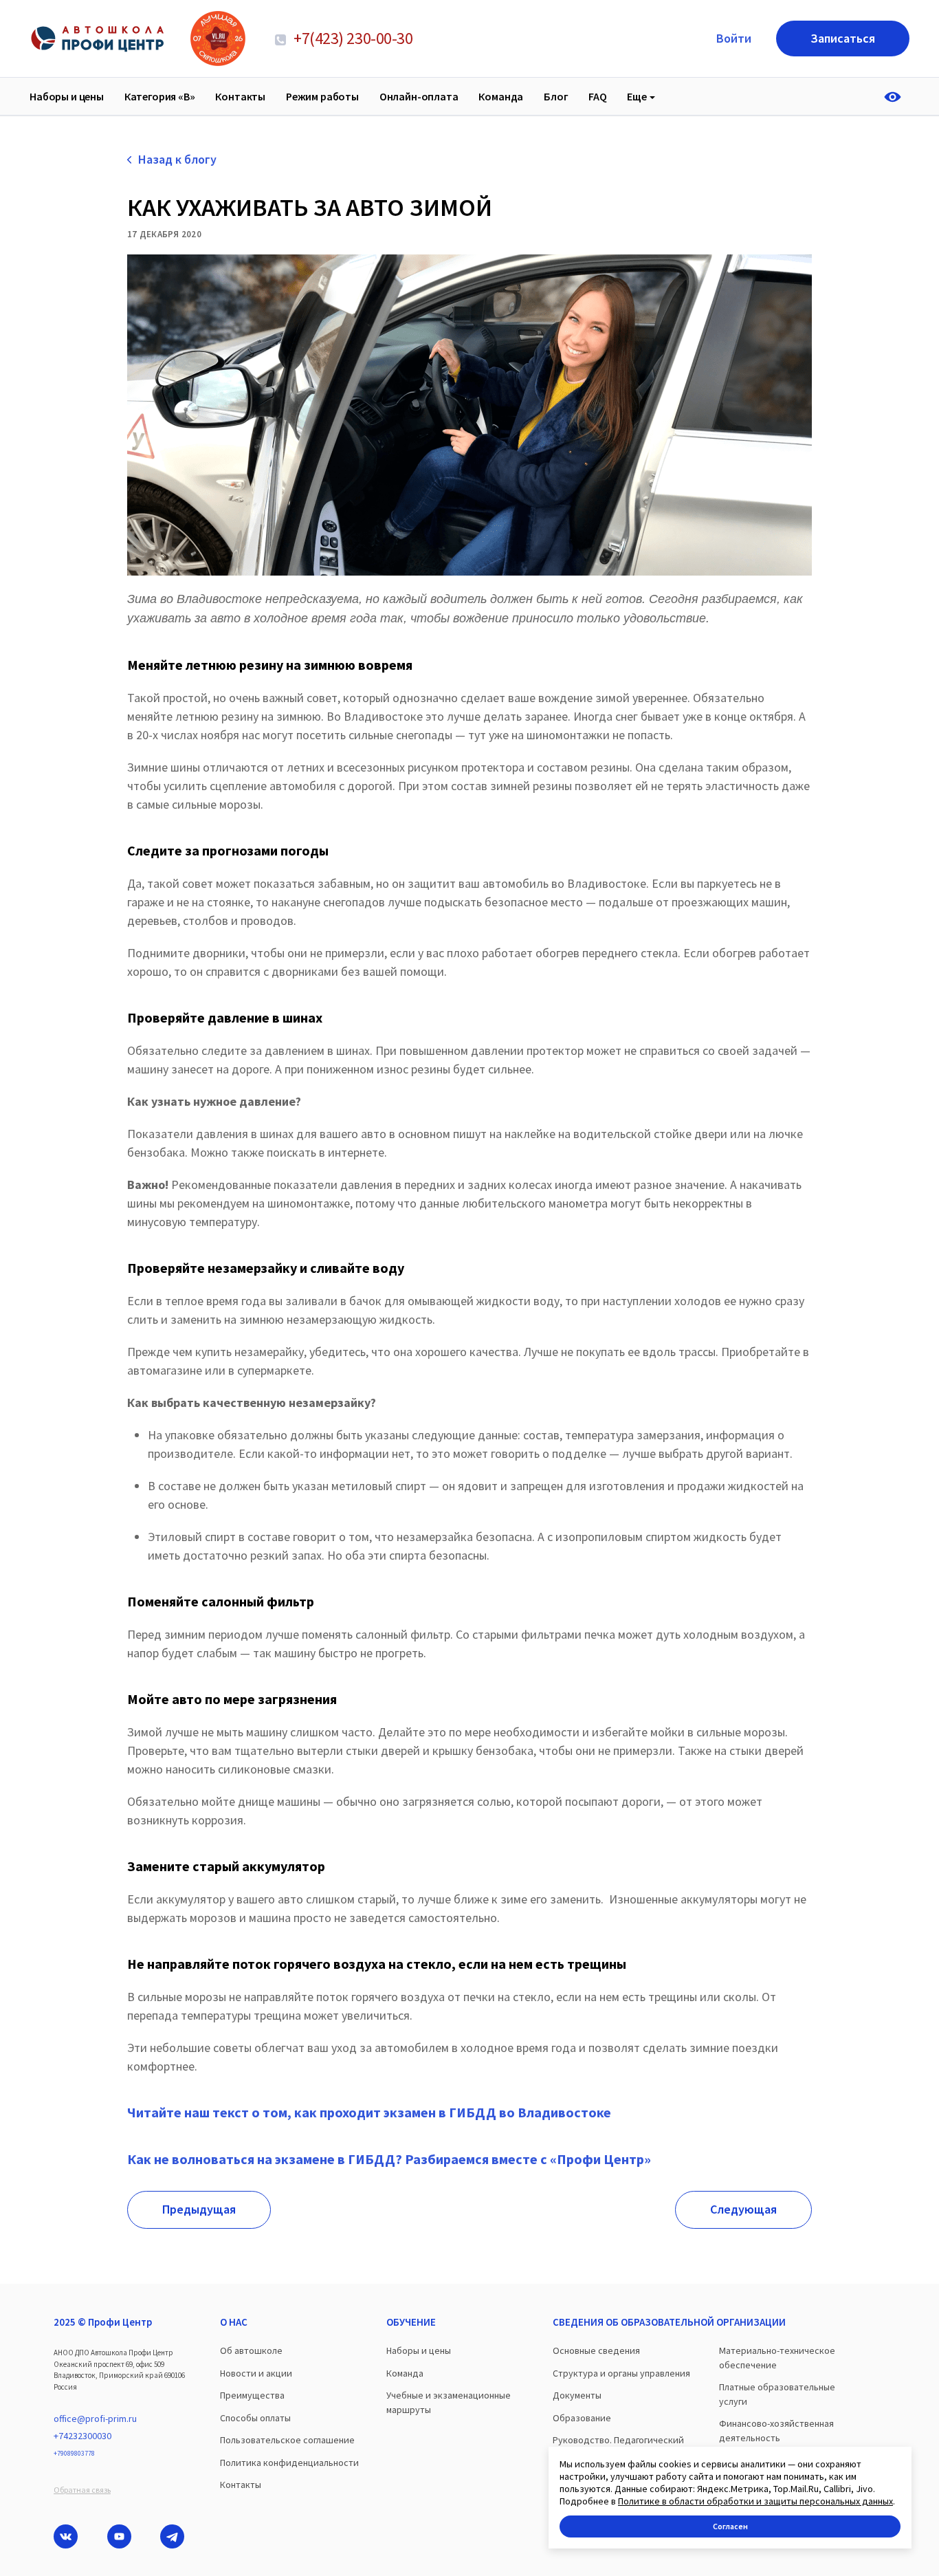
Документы (577, 2395)
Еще (637, 96)
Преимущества (252, 2395)
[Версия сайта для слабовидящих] (897, 97)
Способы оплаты (255, 2418)
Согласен (730, 2526)
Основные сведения (596, 2350)
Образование (582, 2418)
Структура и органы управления (621, 2373)
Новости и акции (256, 2373)
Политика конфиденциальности (289, 2463)
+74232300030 (82, 2436)
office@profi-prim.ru (95, 2419)
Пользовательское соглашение (287, 2440)
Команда (501, 96)
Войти (734, 38)
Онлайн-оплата (419, 96)
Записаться (843, 38)
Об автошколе (251, 2350)
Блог (556, 96)
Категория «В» (160, 96)
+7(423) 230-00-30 (352, 38)
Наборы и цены (67, 96)
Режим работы (322, 96)
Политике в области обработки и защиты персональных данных (755, 2501)
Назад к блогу (177, 159)
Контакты (240, 96)
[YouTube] (119, 2536)
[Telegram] (172, 2536)
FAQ (598, 96)
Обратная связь (82, 2490)
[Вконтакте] (66, 2536)
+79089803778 (74, 2453)
